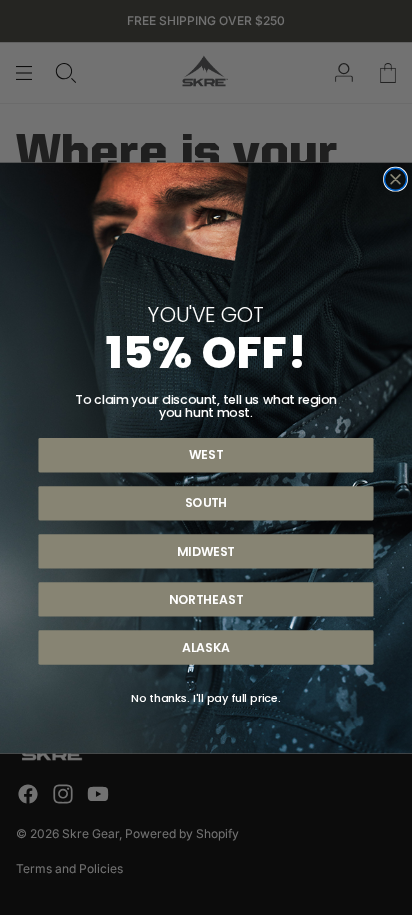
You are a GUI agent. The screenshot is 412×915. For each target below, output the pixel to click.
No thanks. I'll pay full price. (206, 697)
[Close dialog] (396, 179)
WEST (206, 454)
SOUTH (206, 502)
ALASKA (206, 646)
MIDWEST (206, 550)
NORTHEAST (206, 598)
